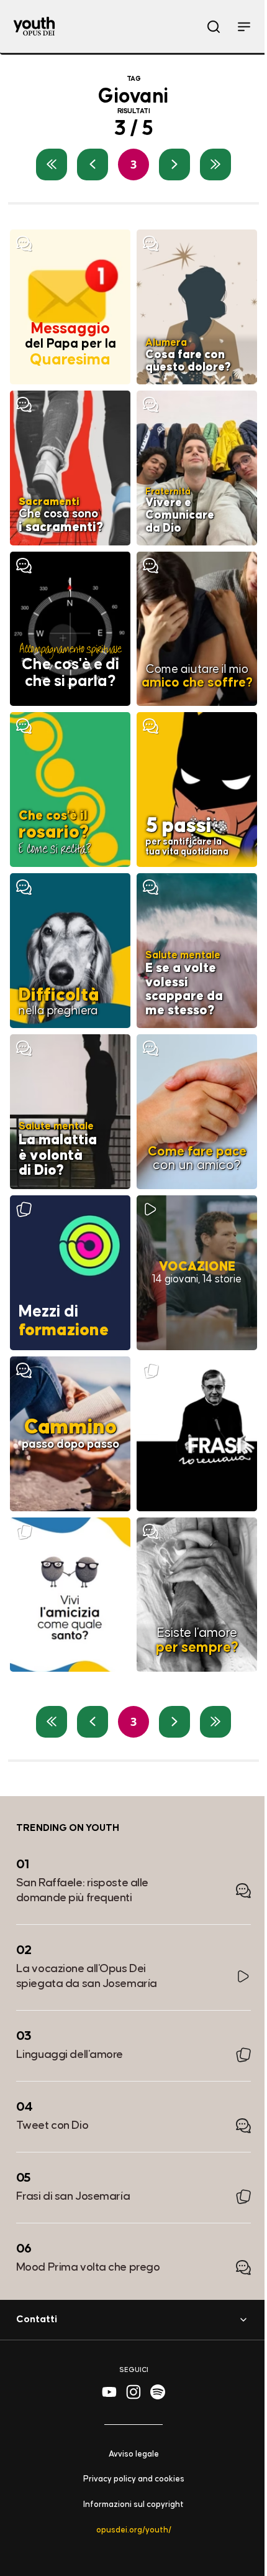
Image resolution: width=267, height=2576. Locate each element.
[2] (93, 164)
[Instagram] (133, 2392)
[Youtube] (109, 2392)
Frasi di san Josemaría (73, 2196)
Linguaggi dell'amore (70, 2055)
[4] (174, 164)
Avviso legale (134, 2454)
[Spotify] (158, 2392)
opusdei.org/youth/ (134, 2530)
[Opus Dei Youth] (34, 26)
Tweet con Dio (52, 2125)
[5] (215, 164)
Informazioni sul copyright (133, 2505)
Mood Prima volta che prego (88, 2267)
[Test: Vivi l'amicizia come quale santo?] (70, 1595)
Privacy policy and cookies (134, 2480)
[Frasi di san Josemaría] (197, 1434)
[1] (52, 164)
